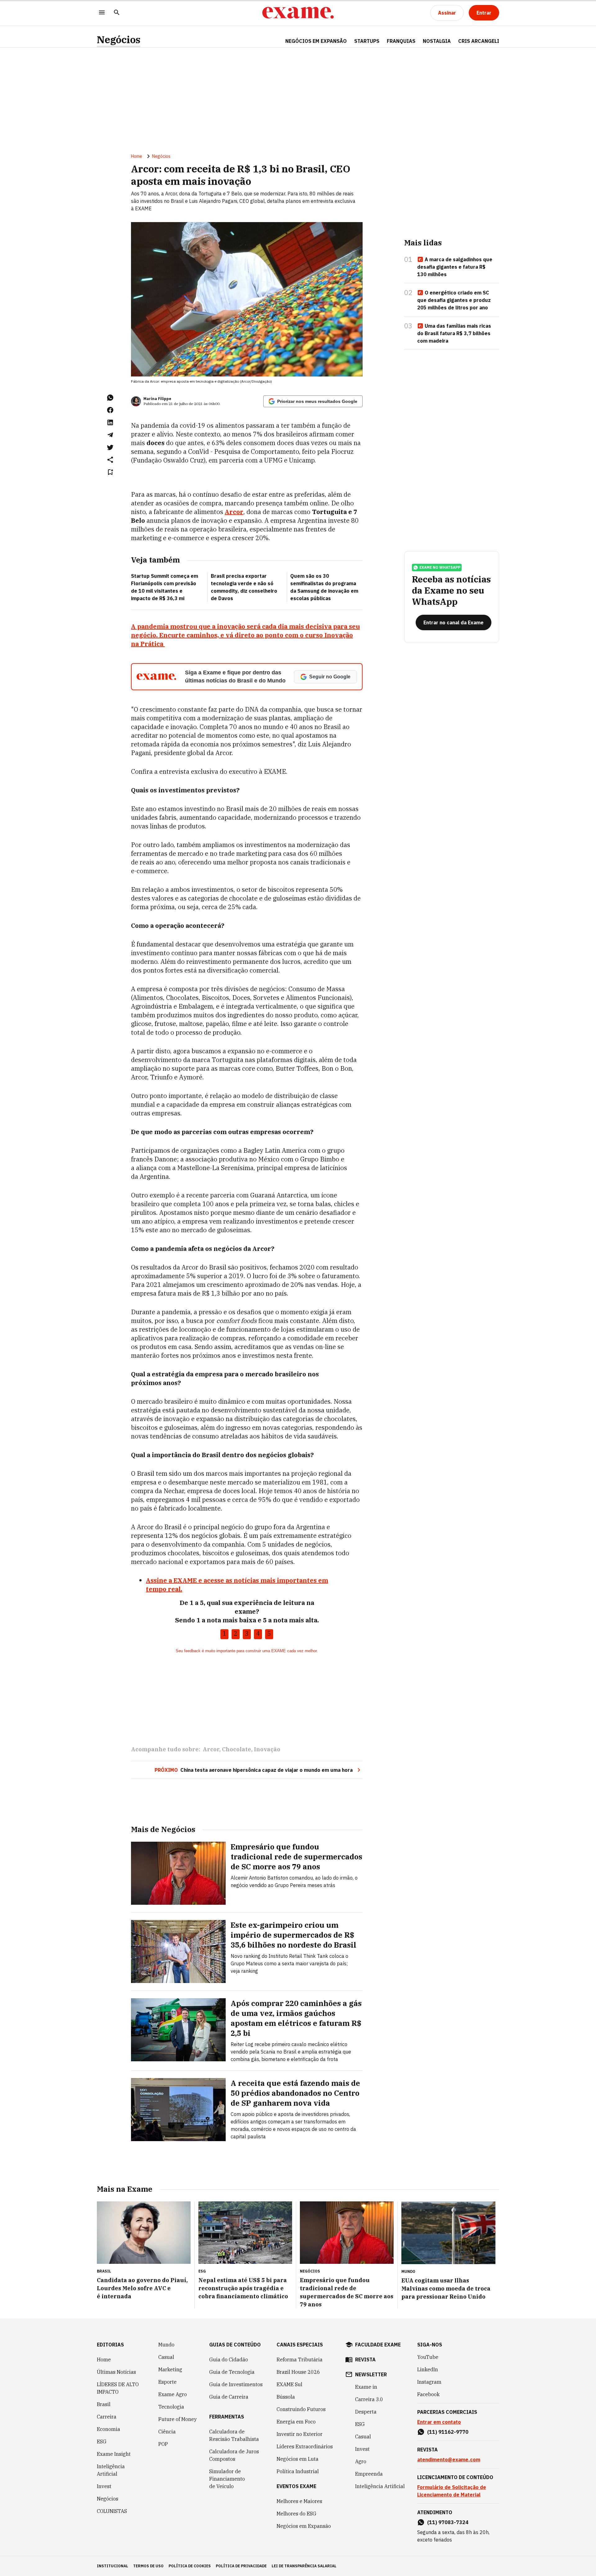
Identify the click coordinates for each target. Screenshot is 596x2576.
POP (163, 2444)
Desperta (366, 2412)
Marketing (170, 2369)
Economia (108, 2429)
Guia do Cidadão (229, 2359)
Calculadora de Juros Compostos (234, 2455)
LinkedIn (428, 2369)
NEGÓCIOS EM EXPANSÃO (316, 41)
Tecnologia (171, 2407)
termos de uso (148, 2566)
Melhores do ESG (296, 2514)
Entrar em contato (439, 2422)
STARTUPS (367, 41)
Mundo (166, 2345)
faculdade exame (378, 2345)
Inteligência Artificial (111, 2470)
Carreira (107, 2417)
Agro (361, 2461)
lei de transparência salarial (304, 2566)
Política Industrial (298, 2471)
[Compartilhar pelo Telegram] (110, 435)
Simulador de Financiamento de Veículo (227, 2479)
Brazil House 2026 (298, 2372)
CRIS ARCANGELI (479, 41)
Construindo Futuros (301, 2409)
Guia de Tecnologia (232, 2372)
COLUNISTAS (112, 2511)
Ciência (167, 2432)
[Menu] (102, 13)
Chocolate (237, 1749)
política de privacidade (241, 2566)
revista (365, 2359)
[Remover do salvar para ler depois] (110, 472)
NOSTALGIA (437, 41)
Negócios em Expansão (304, 2526)
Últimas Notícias (116, 2372)
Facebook (428, 2394)
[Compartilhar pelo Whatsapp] (110, 398)
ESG (102, 2442)
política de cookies (190, 2566)
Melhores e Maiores (299, 2501)
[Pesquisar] (117, 13)
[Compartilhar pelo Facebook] (110, 410)
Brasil (104, 2404)
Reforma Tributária (300, 2359)
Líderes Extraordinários (305, 2446)
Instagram (429, 2382)
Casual (166, 2357)
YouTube (428, 2357)
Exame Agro (173, 2394)
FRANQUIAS (401, 41)
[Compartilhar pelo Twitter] (110, 447)
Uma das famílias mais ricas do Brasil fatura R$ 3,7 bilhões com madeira (454, 333)
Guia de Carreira (229, 2397)
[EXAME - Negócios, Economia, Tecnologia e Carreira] (298, 13)
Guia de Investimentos (236, 2384)
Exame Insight (114, 2454)
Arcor (211, 1749)
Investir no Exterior (300, 2434)
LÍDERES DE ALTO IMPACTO (118, 2388)
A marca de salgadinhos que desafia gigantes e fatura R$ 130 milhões (455, 267)
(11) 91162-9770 (448, 2432)
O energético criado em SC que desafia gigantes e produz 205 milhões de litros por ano (454, 300)
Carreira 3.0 (369, 2399)
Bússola (286, 2397)
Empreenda (369, 2474)
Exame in (366, 2387)
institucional (113, 2566)
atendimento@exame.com (449, 2460)
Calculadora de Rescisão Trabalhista (234, 2435)
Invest (104, 2486)
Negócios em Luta (298, 2459)
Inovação (267, 1749)
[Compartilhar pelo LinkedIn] (110, 422)
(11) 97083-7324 (448, 2522)
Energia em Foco (296, 2422)
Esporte (167, 2382)
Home (137, 156)
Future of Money (178, 2419)
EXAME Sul (289, 2384)
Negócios (119, 40)
